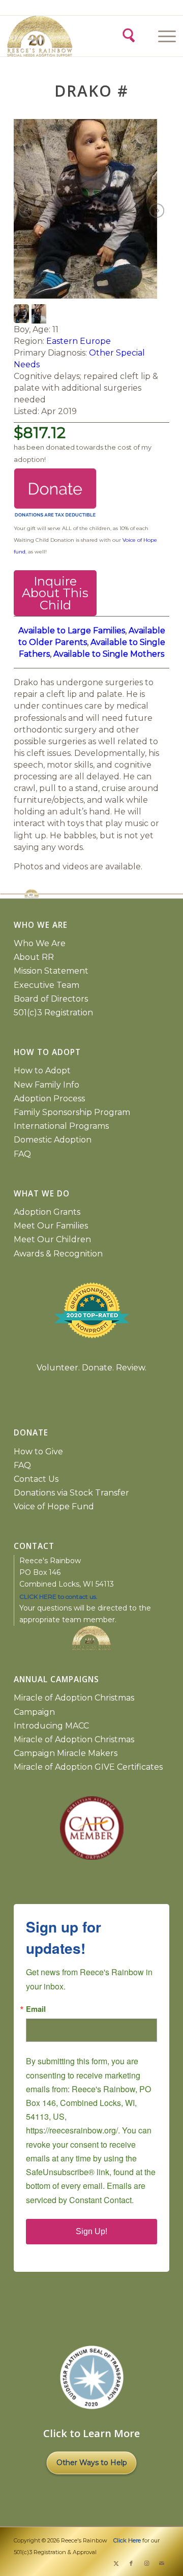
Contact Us (36, 1479)
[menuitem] (165, 36)
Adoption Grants (47, 1212)
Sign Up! (91, 2231)
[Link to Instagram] (146, 2563)
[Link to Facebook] (131, 2563)
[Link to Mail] (162, 2563)
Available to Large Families (72, 631)
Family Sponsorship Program (72, 1112)
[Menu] (162, 36)
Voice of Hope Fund (54, 1506)
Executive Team (47, 985)
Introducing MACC (51, 1726)
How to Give (38, 1452)
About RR (34, 957)
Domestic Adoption (53, 1140)
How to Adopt (42, 1071)
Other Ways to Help (92, 2463)
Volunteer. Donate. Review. (91, 1368)
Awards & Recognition (58, 1254)
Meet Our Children (52, 1239)
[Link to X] (116, 2563)
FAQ (22, 1154)
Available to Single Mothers (109, 654)
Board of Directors (51, 999)
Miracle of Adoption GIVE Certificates (88, 1767)
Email (36, 2009)
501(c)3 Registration (53, 1013)
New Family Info (47, 1085)
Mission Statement (51, 971)
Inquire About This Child (55, 593)
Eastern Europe (79, 341)
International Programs (61, 1126)
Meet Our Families (51, 1226)
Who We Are (40, 943)
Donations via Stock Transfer (71, 1493)
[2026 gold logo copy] (49, 36)
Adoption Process (49, 1099)
